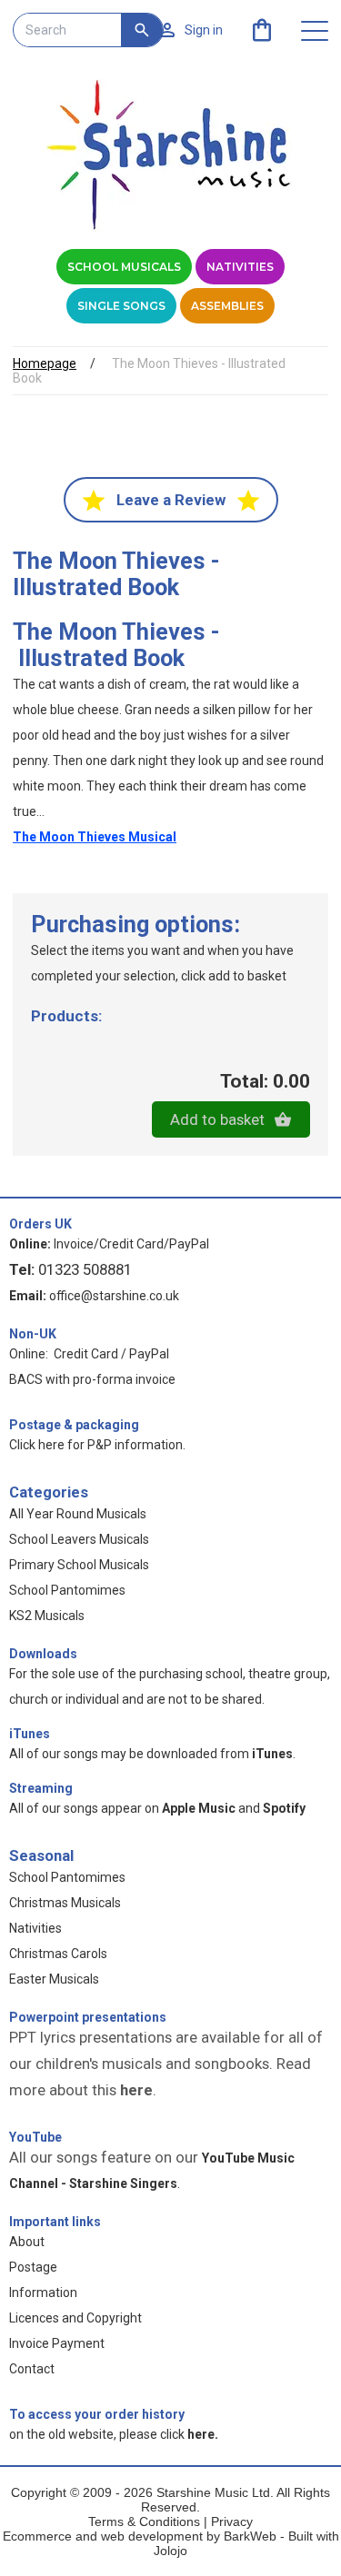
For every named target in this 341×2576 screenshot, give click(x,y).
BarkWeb (252, 2536)
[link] (262, 30)
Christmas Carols (58, 1954)
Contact (32, 2369)
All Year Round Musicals (78, 1514)
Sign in (204, 30)
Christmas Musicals (65, 1903)
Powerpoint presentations (88, 2017)
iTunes (30, 1734)
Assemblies (227, 306)
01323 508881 (85, 1269)
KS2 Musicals (47, 1616)
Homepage (45, 363)
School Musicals (124, 267)
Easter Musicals (54, 1979)
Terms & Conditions (144, 2521)
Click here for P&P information (96, 1445)
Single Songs (121, 306)
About (27, 2242)
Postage (33, 2267)
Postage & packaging (74, 1425)
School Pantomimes (67, 1590)
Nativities (240, 267)
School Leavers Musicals (79, 1539)
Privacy (232, 2521)
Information (43, 2293)
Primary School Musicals (79, 1565)
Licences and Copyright (75, 2318)
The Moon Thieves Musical (95, 837)
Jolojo (170, 2551)
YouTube (35, 2137)
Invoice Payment (57, 2343)
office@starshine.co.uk (114, 1296)
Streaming (41, 1788)
